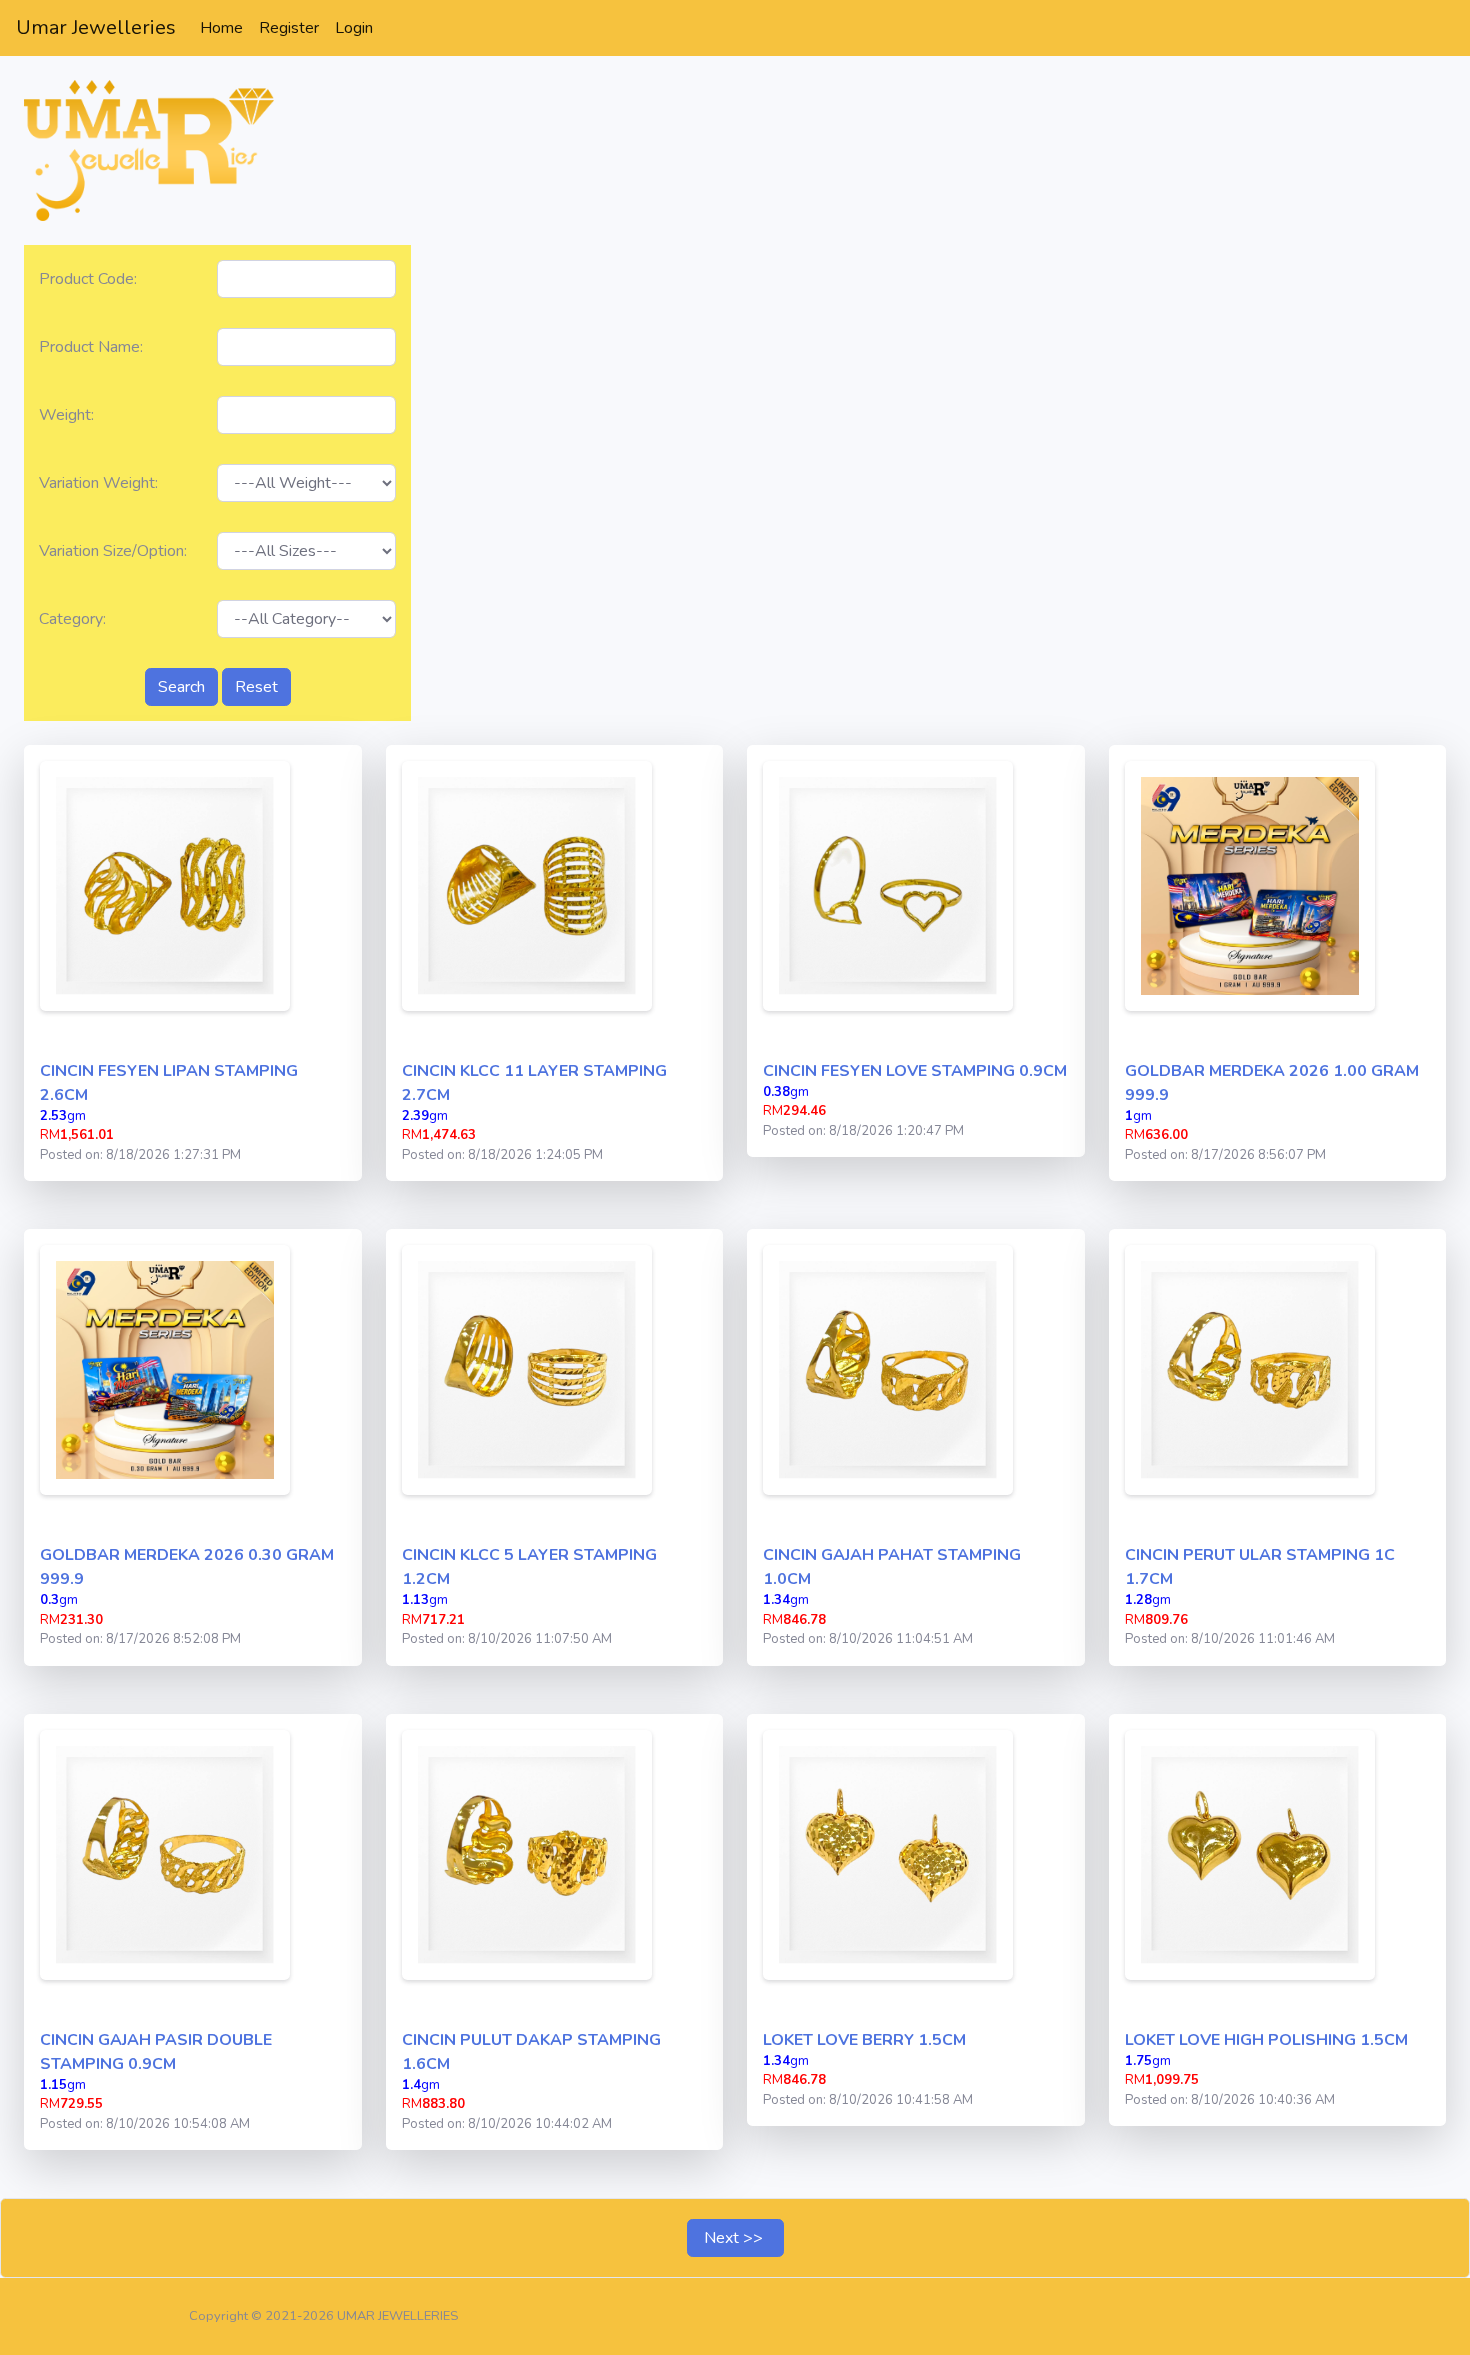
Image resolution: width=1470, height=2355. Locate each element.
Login (354, 28)
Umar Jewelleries (96, 27)
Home (225, 27)
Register (289, 28)
